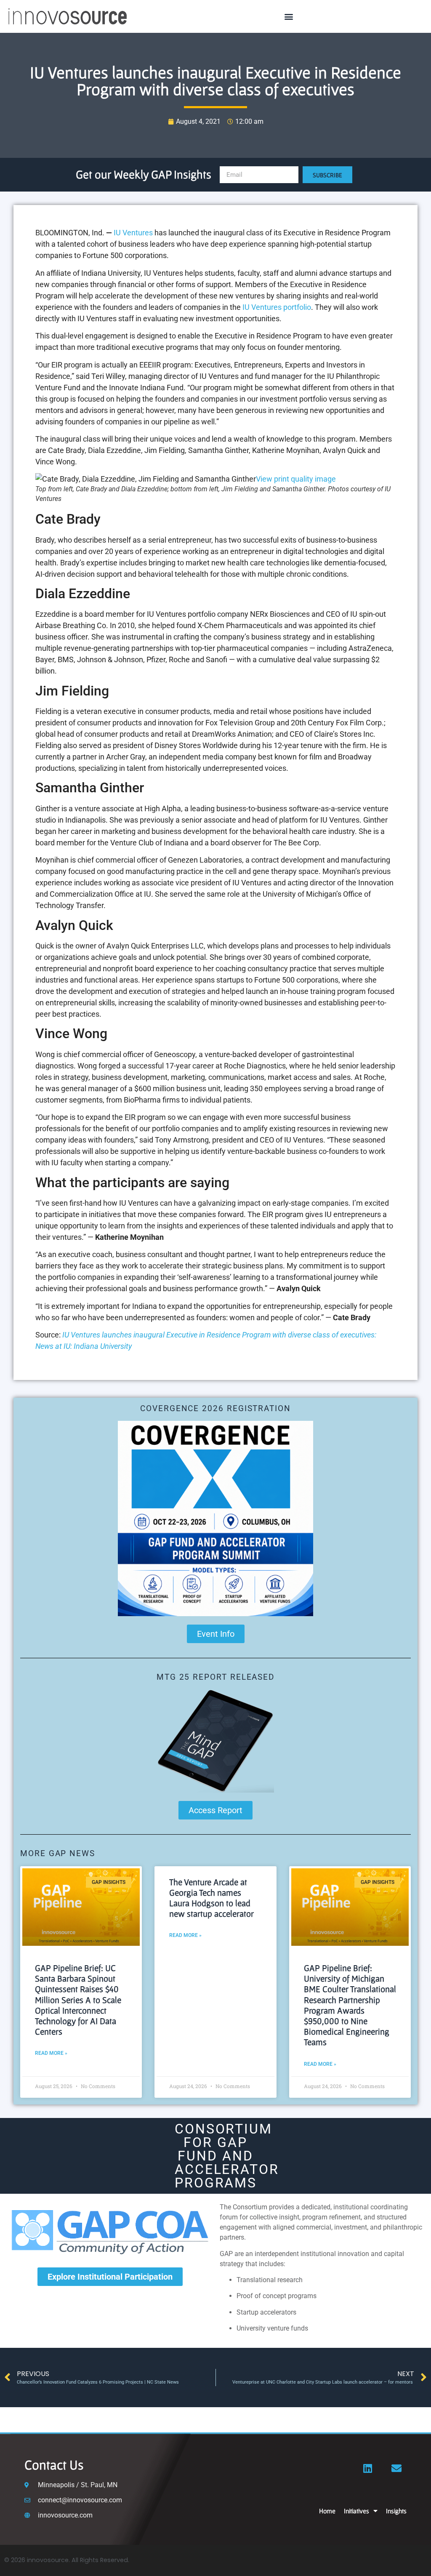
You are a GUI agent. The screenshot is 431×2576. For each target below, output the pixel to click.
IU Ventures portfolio (277, 307)
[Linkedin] (368, 2468)
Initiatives (357, 2511)
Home (327, 2511)
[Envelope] (396, 2468)
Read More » (51, 2053)
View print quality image (296, 479)
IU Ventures (133, 233)
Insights (396, 2511)
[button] (289, 17)
